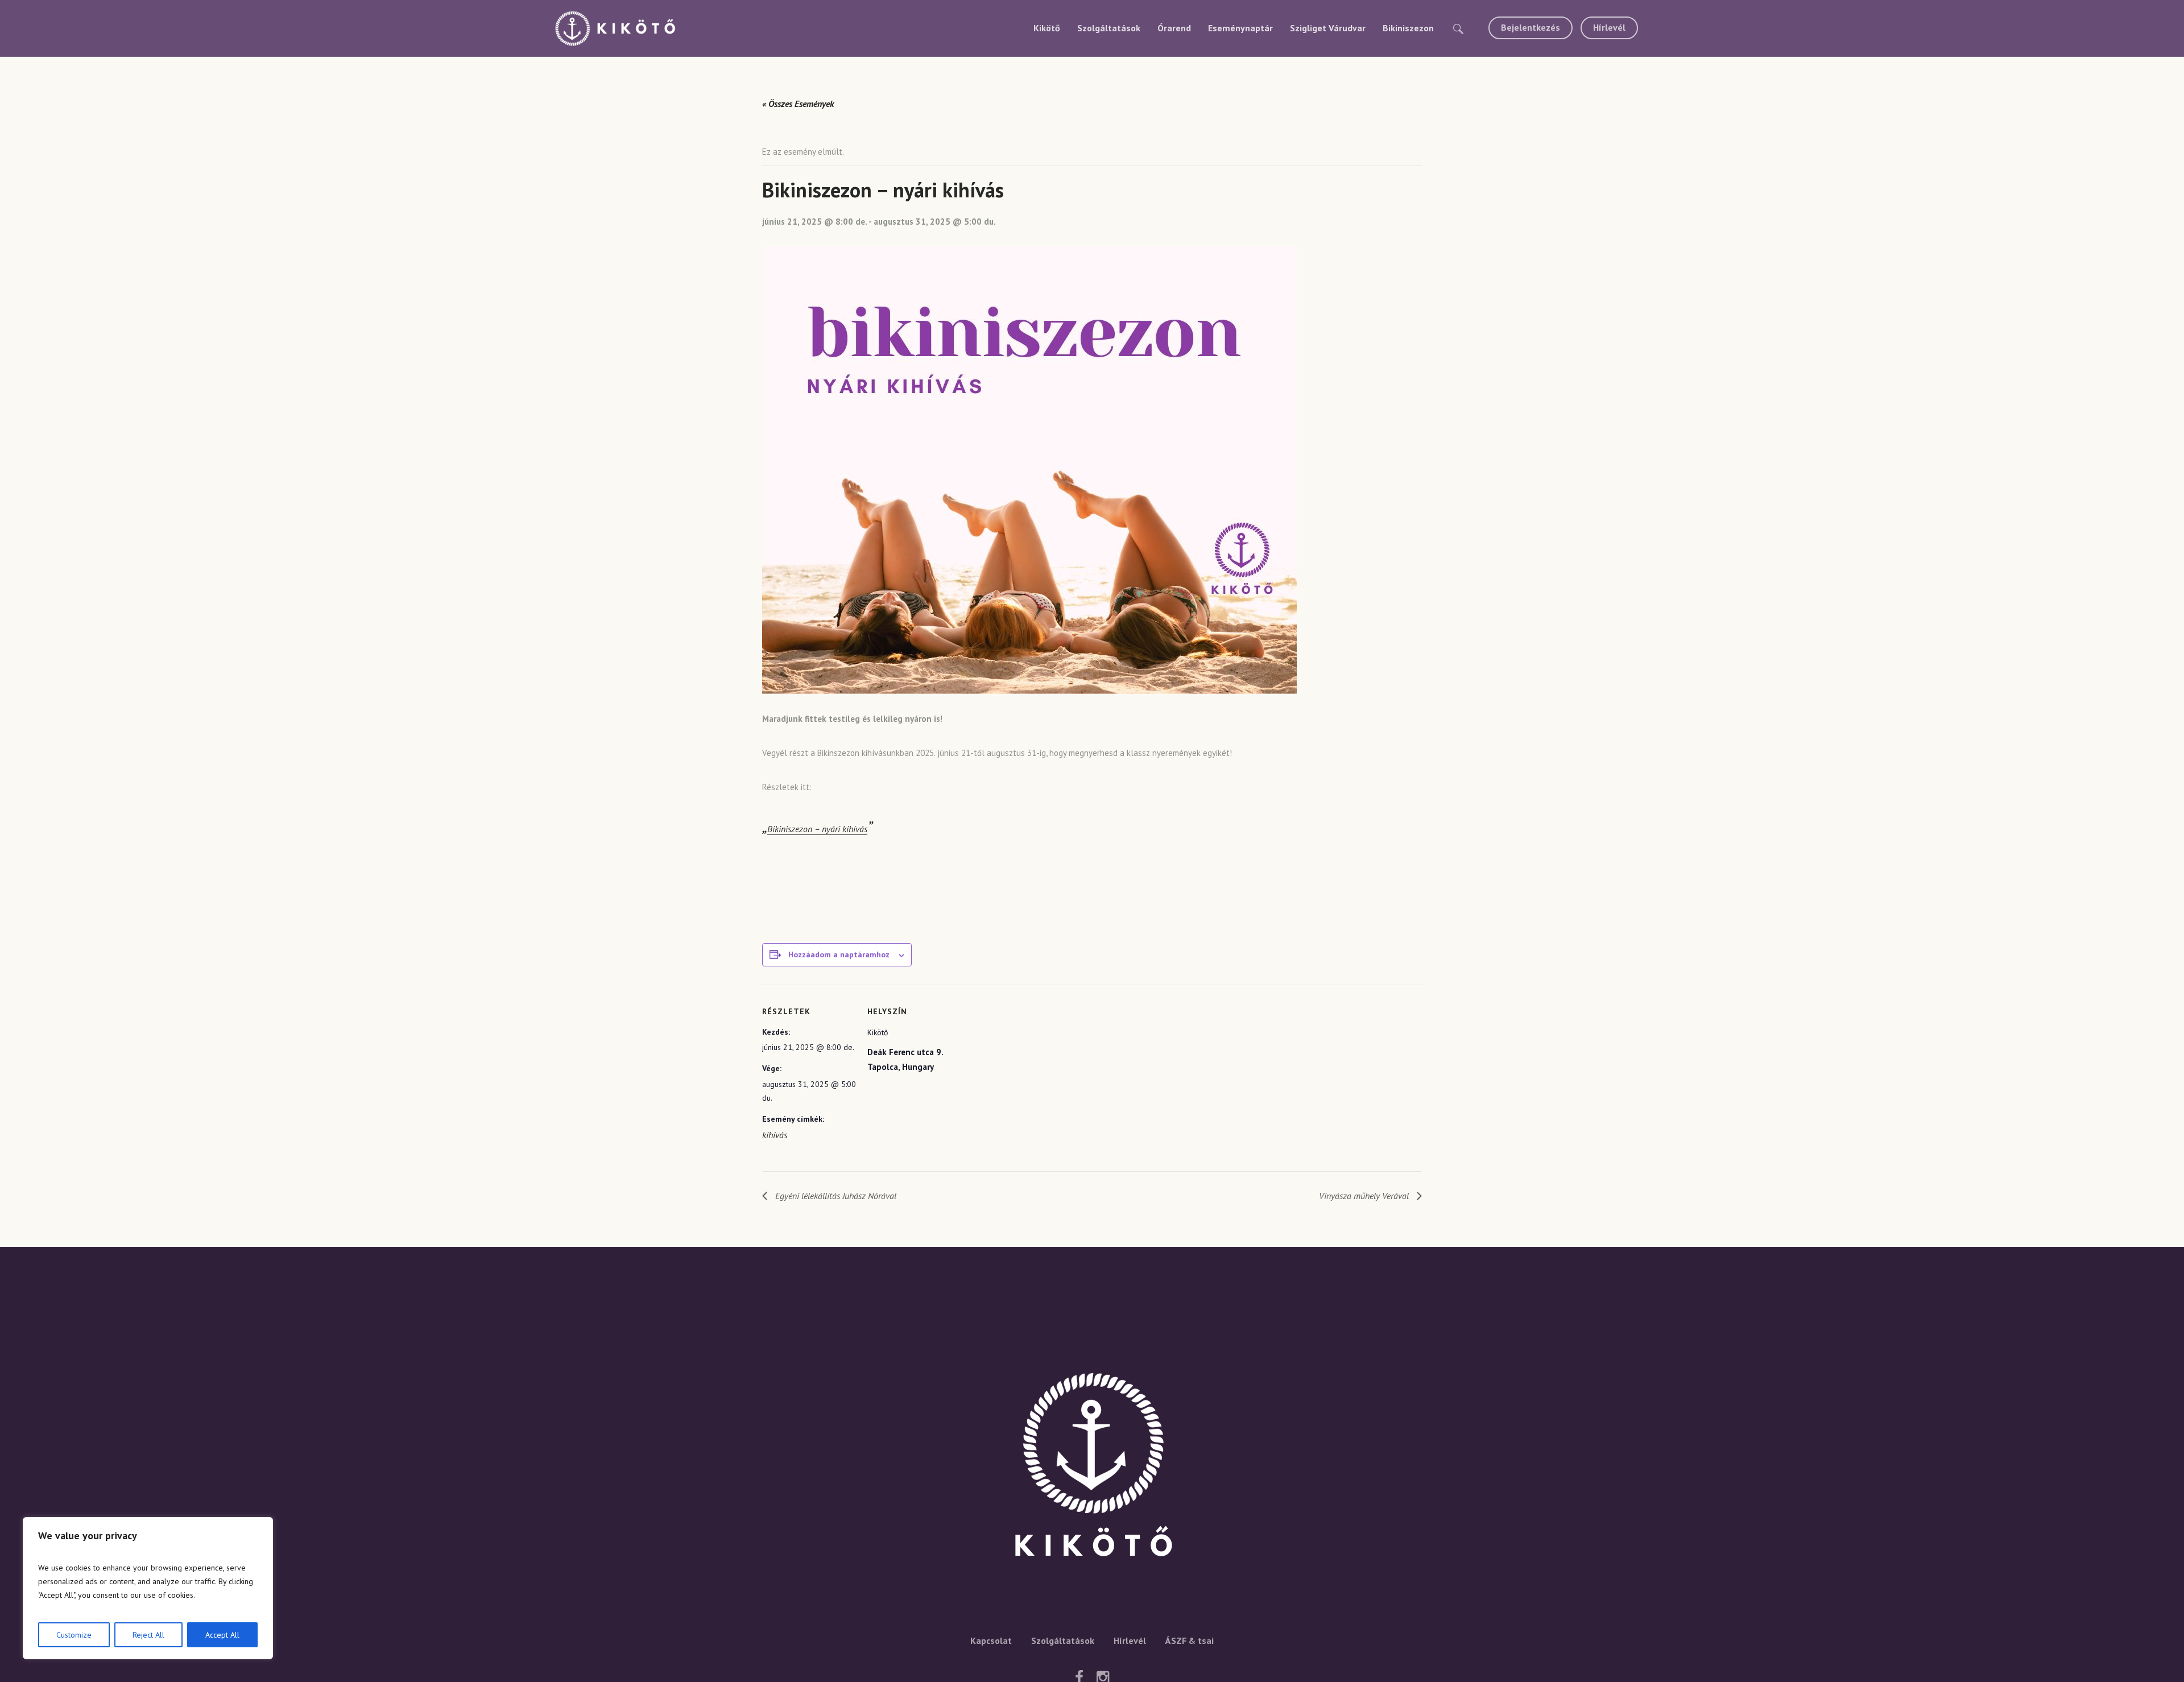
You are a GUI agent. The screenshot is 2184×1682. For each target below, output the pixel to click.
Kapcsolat (991, 1640)
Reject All (148, 1635)
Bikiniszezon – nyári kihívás (817, 829)
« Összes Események (798, 104)
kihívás (775, 1135)
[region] (148, 1588)
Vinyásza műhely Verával (1365, 1196)
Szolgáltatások (1063, 1640)
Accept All (222, 1635)
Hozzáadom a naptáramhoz (839, 954)
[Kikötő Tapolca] (1092, 1469)
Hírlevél (1130, 1640)
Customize (74, 1635)
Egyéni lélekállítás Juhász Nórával (835, 1196)
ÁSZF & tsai (1190, 1640)
